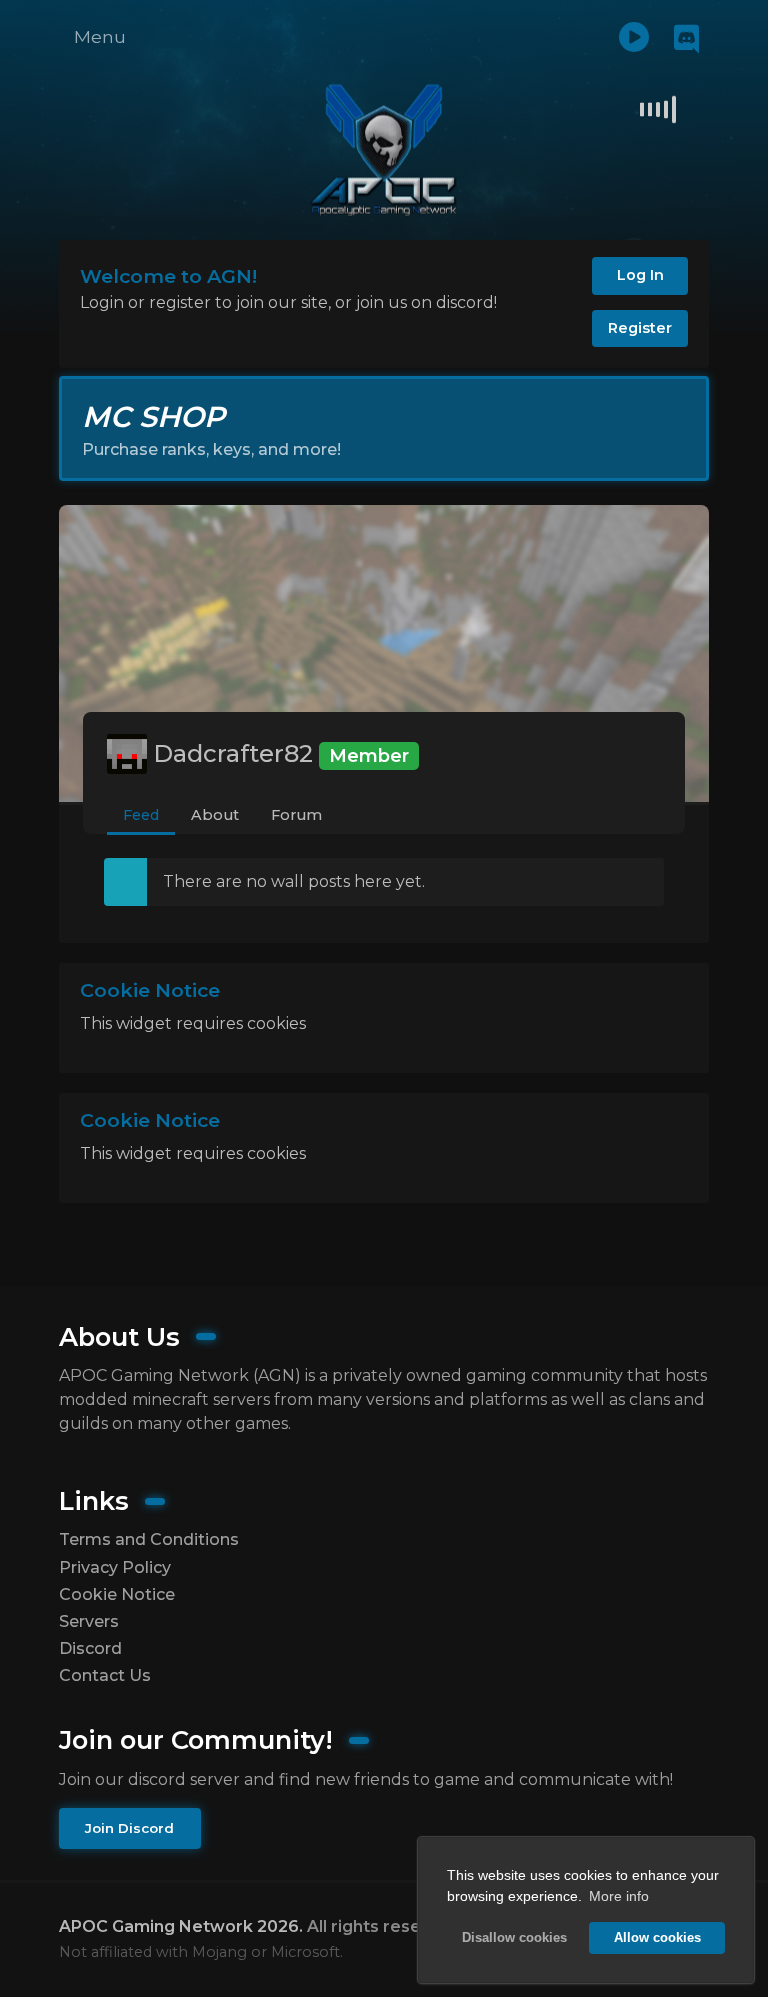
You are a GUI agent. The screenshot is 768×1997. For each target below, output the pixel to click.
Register (640, 328)
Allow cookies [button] (657, 1938)
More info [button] (619, 1896)
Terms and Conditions (149, 1539)
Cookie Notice (117, 1594)
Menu (100, 36)
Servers (89, 1621)
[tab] (141, 816)
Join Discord (129, 1828)
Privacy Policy (115, 1567)
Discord (90, 1648)
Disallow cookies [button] (514, 1938)
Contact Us (105, 1675)
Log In (640, 275)
